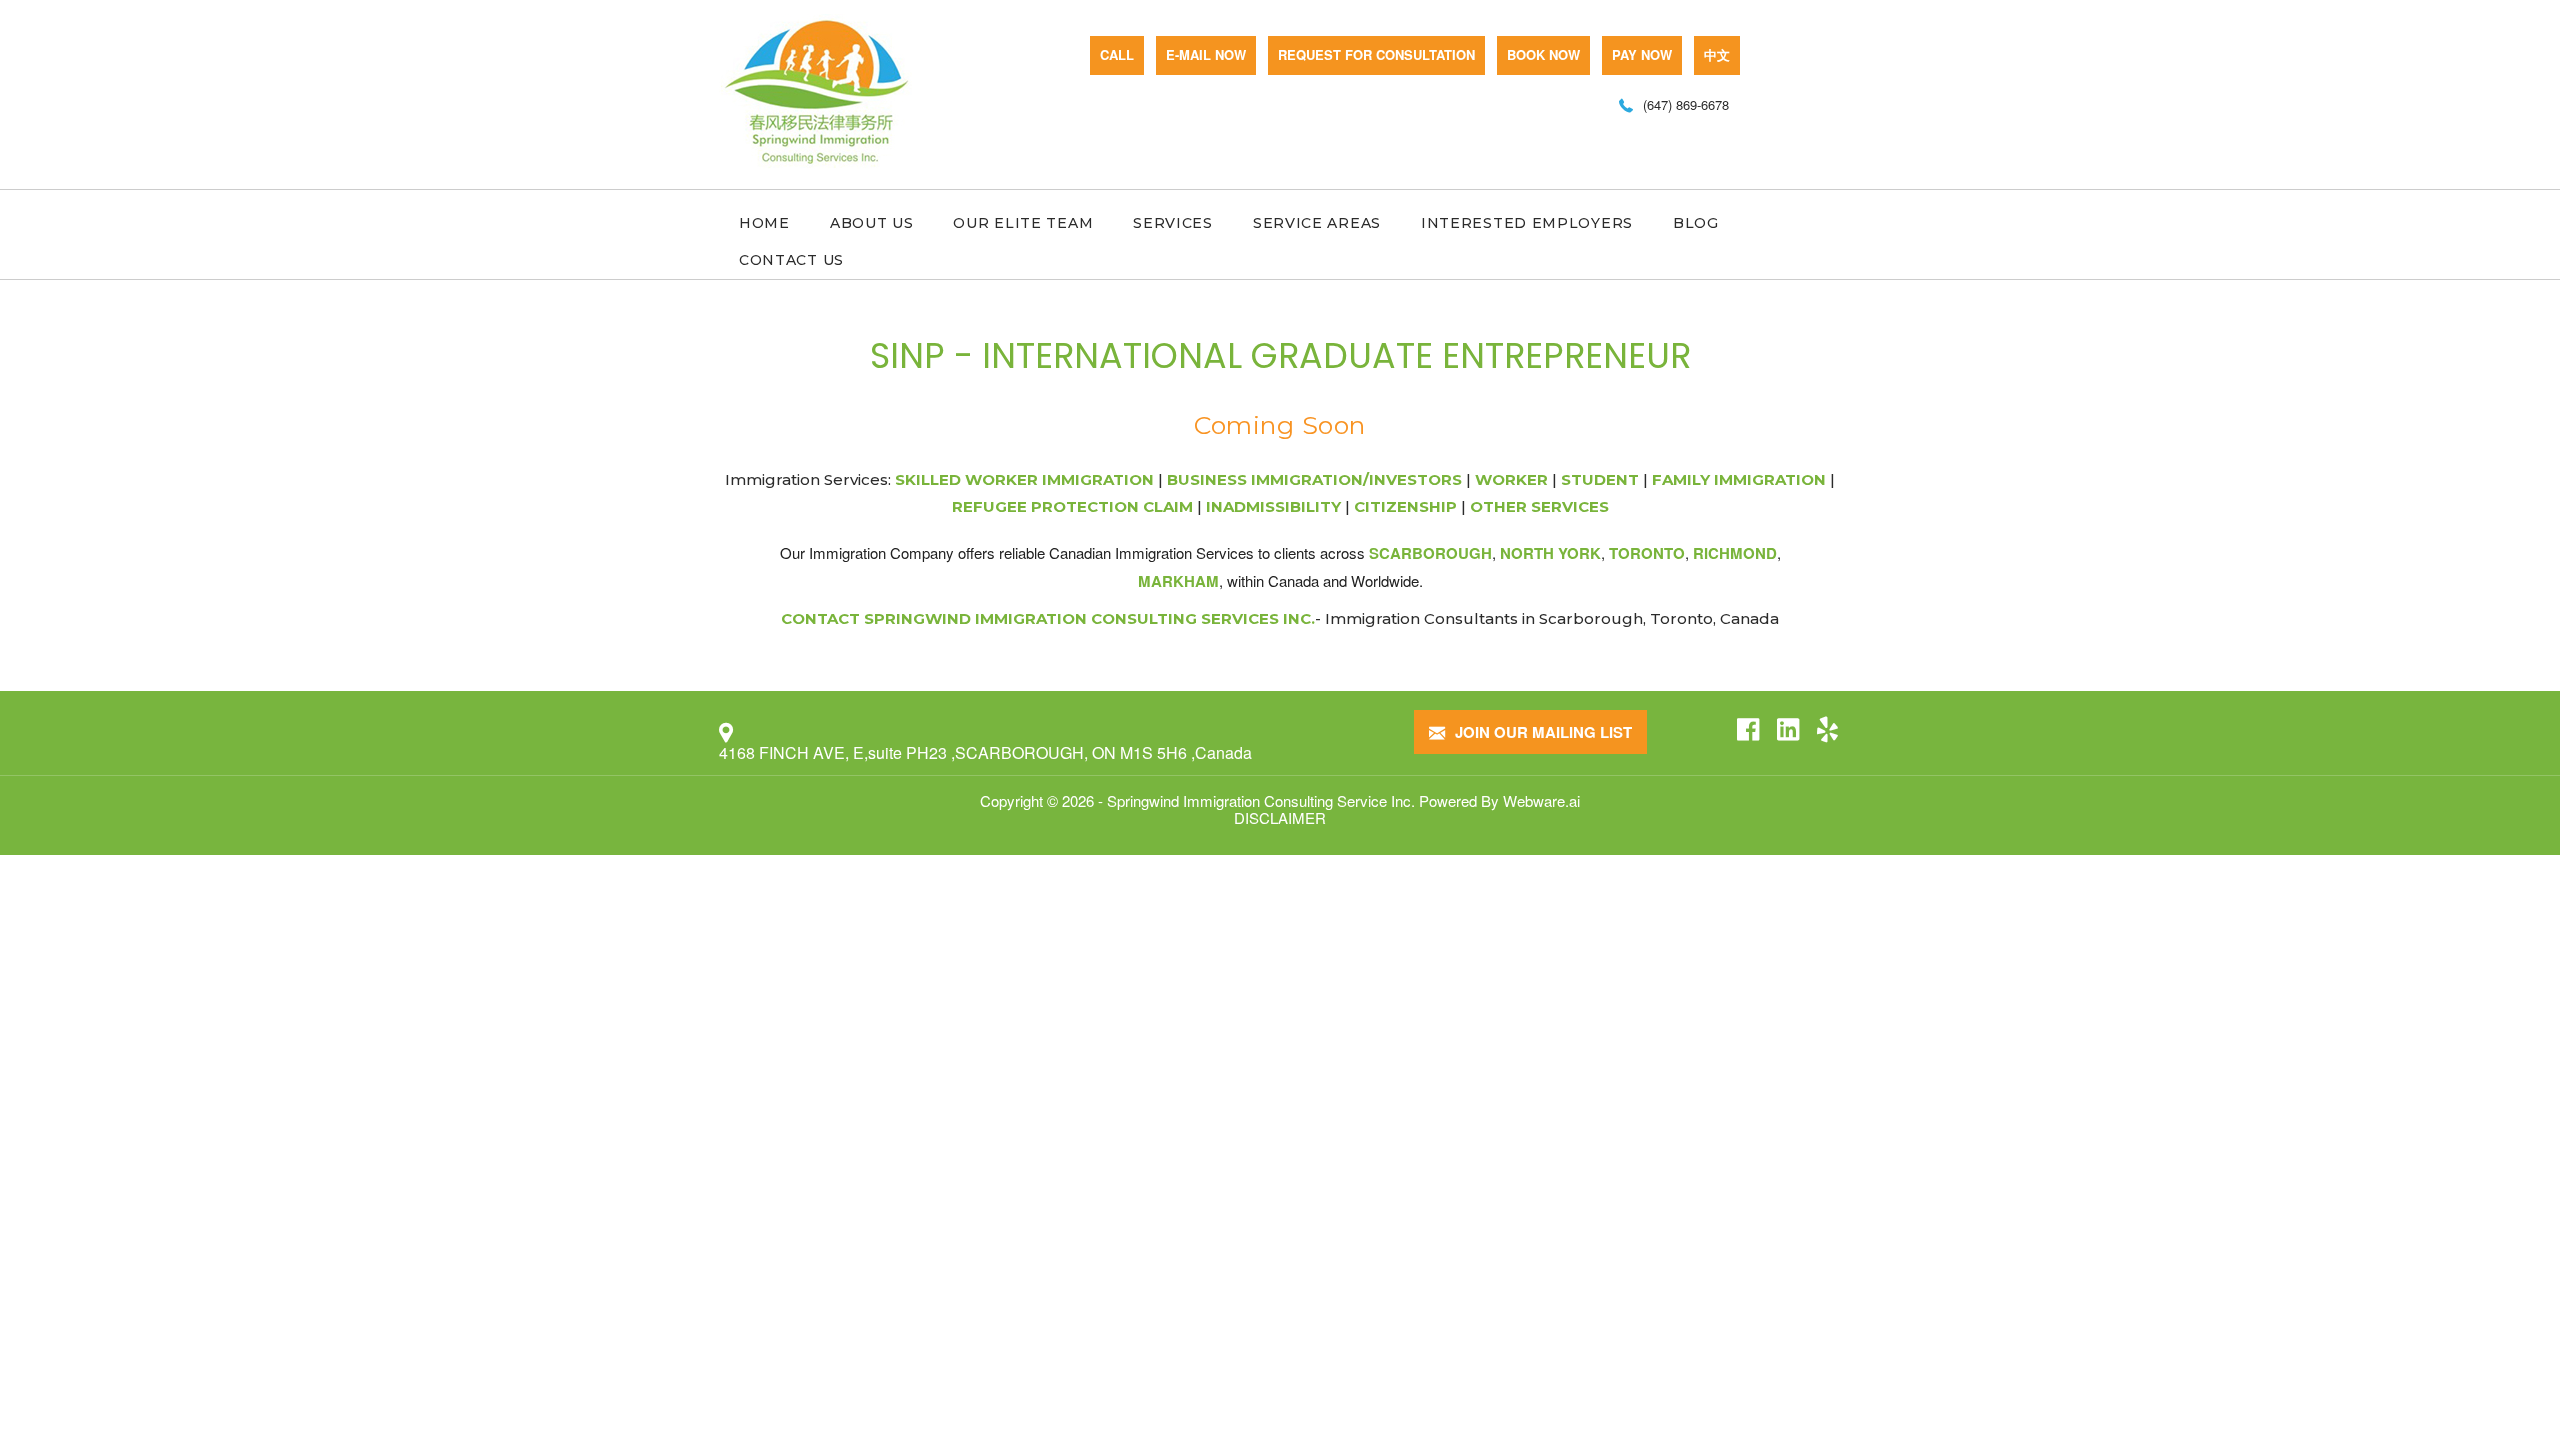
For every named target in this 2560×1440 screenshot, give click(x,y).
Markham (1178, 581)
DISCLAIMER (1280, 817)
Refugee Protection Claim (1072, 506)
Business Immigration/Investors (1314, 479)
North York (1550, 553)
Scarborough (1430, 553)
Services (1173, 223)
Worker (1511, 479)
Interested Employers (1527, 223)
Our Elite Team (1023, 223)
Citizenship (1405, 506)
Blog (1696, 223)
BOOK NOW (1543, 54)
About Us (872, 223)
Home (764, 223)
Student (1600, 479)
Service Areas (1317, 223)
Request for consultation (1376, 54)
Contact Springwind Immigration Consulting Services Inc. (1048, 618)
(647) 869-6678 (1686, 104)
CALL (1117, 54)
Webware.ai (1541, 800)
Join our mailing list (1541, 732)
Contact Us (791, 260)
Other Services (1539, 506)
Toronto (1647, 553)
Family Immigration (1739, 479)
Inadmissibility (1273, 506)
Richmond (1735, 553)
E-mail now (1206, 54)
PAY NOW (1642, 54)
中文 (1717, 54)
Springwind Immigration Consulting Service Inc (1259, 800)
